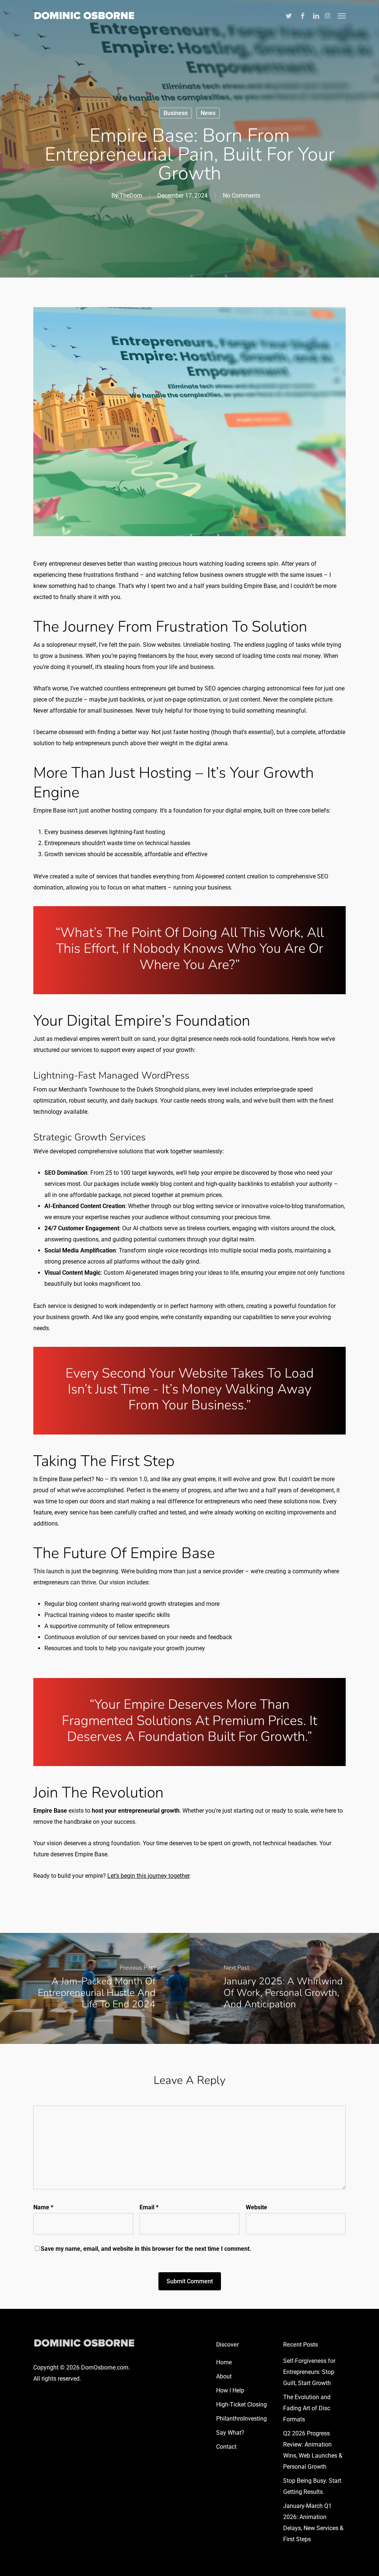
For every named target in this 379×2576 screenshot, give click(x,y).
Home (224, 2362)
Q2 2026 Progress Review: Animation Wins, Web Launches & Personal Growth (313, 2450)
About (224, 2376)
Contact (226, 2447)
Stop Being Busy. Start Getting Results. (312, 2486)
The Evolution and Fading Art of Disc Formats (307, 2408)
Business (176, 113)
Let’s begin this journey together (148, 1876)
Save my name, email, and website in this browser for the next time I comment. (146, 2249)
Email (149, 2207)
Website (256, 2207)
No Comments (242, 196)
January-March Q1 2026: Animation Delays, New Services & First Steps (313, 2523)
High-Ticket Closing (242, 2405)
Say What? (230, 2433)
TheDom (131, 196)
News (208, 113)
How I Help (230, 2390)
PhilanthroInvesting (242, 2419)
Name (43, 2207)
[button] (342, 16)
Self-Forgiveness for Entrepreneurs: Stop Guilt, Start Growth (309, 2372)
